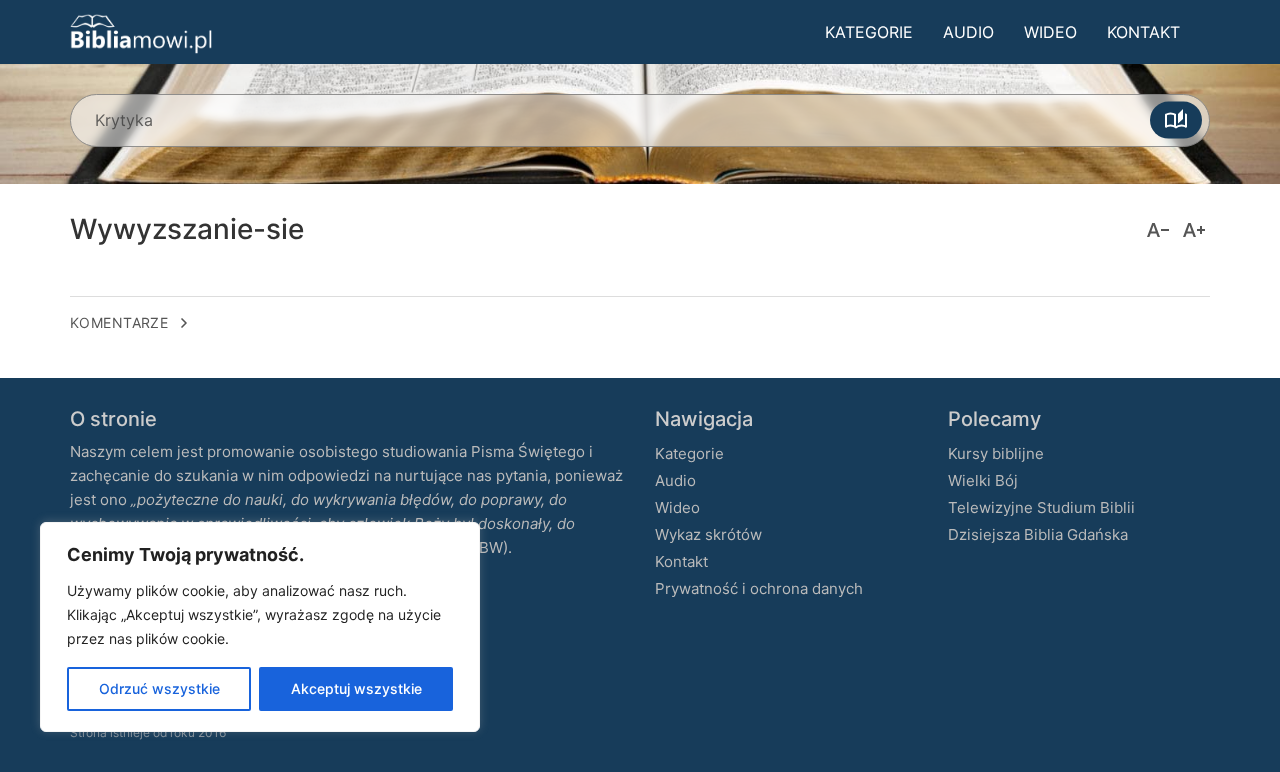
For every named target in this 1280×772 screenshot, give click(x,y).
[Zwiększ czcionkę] (1194, 230)
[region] (260, 627)
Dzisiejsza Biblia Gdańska (1038, 534)
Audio (968, 32)
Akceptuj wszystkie (356, 688)
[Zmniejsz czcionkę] (1158, 230)
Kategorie (869, 32)
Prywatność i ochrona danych (759, 588)
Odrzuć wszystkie (159, 688)
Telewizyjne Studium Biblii (1041, 507)
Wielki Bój (983, 480)
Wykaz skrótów (708, 534)
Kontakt (1143, 32)
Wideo (1050, 32)
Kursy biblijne (996, 453)
